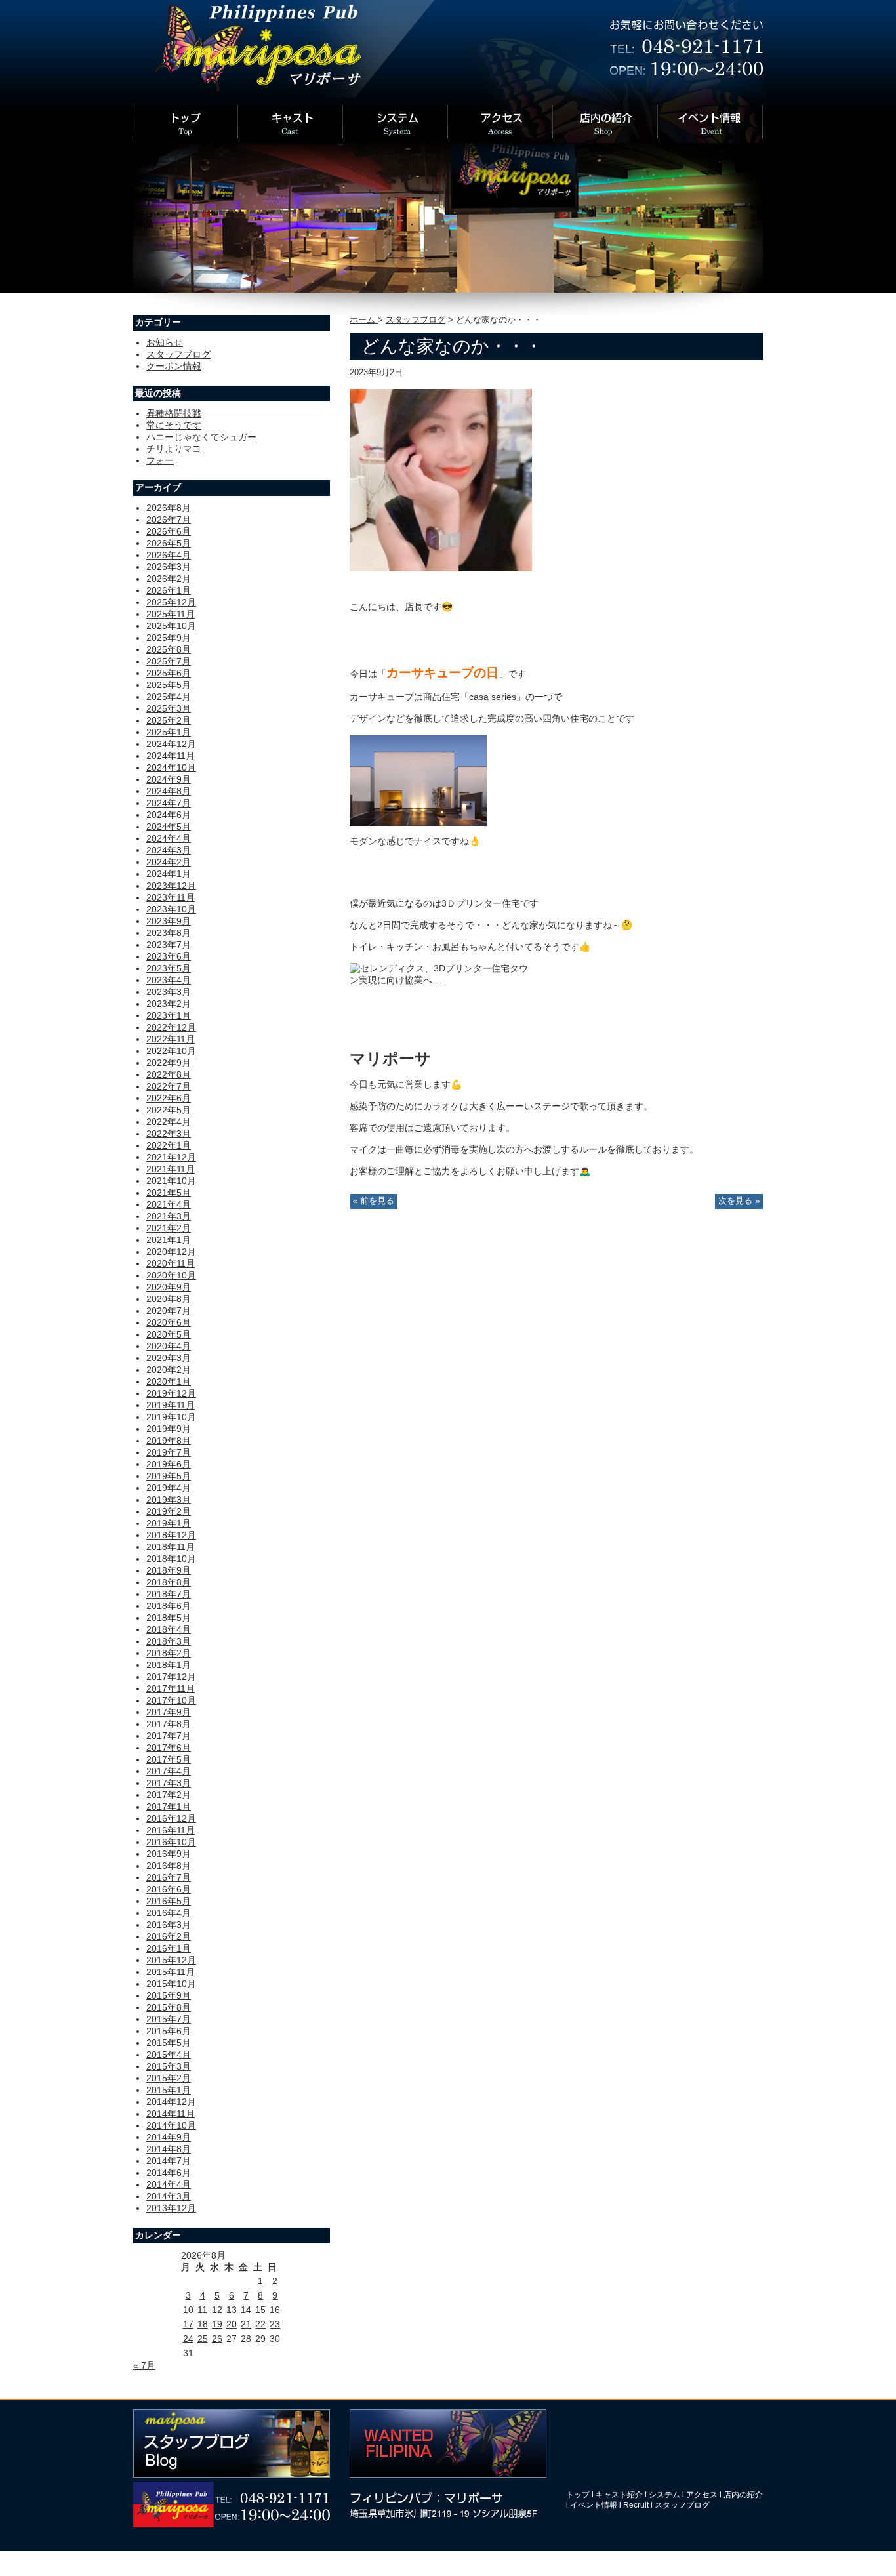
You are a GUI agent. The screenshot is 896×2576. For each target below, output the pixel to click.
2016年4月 (169, 1913)
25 (203, 2339)
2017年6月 (169, 1748)
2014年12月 (171, 2102)
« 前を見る (374, 1201)
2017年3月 (169, 1783)
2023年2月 (169, 1004)
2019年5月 (169, 1476)
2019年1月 (169, 1523)
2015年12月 (171, 1960)
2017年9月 (169, 1712)
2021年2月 (169, 1228)
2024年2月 (169, 862)
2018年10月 (171, 1559)
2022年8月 (169, 1074)
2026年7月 (169, 520)
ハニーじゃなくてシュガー (201, 437)
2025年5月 (169, 685)
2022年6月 (169, 1098)
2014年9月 (169, 2137)
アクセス (702, 2495)
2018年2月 (169, 1653)
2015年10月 (171, 1984)
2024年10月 (171, 767)
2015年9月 (169, 1995)
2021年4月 (169, 1204)
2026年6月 (169, 531)
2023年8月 (169, 933)
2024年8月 (169, 791)
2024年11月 (171, 756)
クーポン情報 (174, 366)
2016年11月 (171, 1830)
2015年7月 (169, 2019)
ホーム (364, 320)
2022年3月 (169, 1134)
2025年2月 (169, 720)
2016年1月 (169, 1948)
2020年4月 (169, 1346)
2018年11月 (171, 1547)
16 (275, 2310)
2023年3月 (169, 992)
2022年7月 (169, 1086)
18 (203, 2324)
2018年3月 (169, 1641)
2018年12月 (171, 1535)
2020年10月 (171, 1275)
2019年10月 (171, 1417)
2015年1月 (169, 2090)
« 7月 (144, 2365)
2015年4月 (169, 2055)
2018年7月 (169, 1594)
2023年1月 (169, 1015)
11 (202, 2310)
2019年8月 (169, 1441)
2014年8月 (169, 2149)
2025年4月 (169, 697)
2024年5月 (169, 827)
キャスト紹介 (619, 2495)
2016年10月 (171, 1842)
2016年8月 (169, 1866)
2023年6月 (169, 956)
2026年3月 (169, 567)
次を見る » (739, 1201)
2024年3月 (169, 850)
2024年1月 (169, 874)
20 (232, 2324)
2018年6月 (169, 1606)
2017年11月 (171, 1688)
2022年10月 (171, 1051)
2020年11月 (171, 1263)
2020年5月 (169, 1334)
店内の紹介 (743, 2495)
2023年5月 (169, 968)
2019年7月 (169, 1452)
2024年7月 (169, 803)
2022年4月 (169, 1122)
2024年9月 (169, 779)
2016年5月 (169, 1901)
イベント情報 (594, 2505)
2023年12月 (171, 886)
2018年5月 (169, 1618)
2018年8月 (169, 1582)
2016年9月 (169, 1854)
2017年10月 (171, 1700)
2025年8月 (169, 649)
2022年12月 (171, 1027)
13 (232, 2310)
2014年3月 (169, 2196)
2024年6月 (169, 815)
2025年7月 (169, 661)
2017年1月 (169, 1807)
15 (260, 2310)
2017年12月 (171, 1677)
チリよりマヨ (174, 449)
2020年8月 (169, 1299)
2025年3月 (169, 708)
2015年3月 (169, 2066)
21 (246, 2324)
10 (188, 2310)
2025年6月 (169, 673)
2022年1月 (169, 1145)
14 (246, 2310)
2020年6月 (169, 1322)
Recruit (636, 2505)
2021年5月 (169, 1193)
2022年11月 (171, 1039)
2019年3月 (169, 1500)
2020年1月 (169, 1381)
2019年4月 (169, 1488)
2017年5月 (169, 1759)
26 (217, 2339)
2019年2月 (169, 1511)
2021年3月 (169, 1216)
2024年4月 (169, 838)
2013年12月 (171, 2208)
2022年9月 (169, 1063)
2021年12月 (171, 1157)
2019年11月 (171, 1405)
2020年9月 (169, 1287)
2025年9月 (169, 638)
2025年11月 (171, 614)
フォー (160, 460)
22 (260, 2324)
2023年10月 (171, 909)
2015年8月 (169, 2007)
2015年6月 (169, 2031)
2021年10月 (171, 1181)
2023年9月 (169, 921)
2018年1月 (169, 1665)
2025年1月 (169, 732)
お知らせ (165, 342)
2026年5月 (169, 543)
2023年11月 (171, 897)
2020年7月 (169, 1311)
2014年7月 (169, 2161)
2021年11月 (171, 1169)
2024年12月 (171, 744)
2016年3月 (169, 1925)
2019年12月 (171, 1393)
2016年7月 (169, 1877)
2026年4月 (169, 555)
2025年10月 (171, 626)
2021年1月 (169, 1240)
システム (664, 2495)
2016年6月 (169, 1889)
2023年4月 (169, 980)
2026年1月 (169, 590)
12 (217, 2310)
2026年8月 (169, 508)
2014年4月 (169, 2184)
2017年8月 (169, 1724)
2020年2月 (169, 1370)
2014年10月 (171, 2125)
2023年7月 (169, 945)
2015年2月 (169, 2078)
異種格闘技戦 (174, 413)
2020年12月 (171, 1252)
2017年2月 (169, 1795)
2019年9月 (169, 1429)
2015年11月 (171, 1972)
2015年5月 (169, 2043)
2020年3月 (169, 1358)
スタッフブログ (416, 320)
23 (275, 2324)
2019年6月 (169, 1464)
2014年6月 (169, 2173)
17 (188, 2324)
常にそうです (174, 425)
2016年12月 (171, 1818)
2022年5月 (169, 1110)
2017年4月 (169, 1771)
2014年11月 (171, 2114)
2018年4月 (169, 1629)
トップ (578, 2495)
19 (217, 2324)
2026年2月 (169, 579)
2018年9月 (169, 1570)
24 (188, 2339)
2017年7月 (169, 1736)
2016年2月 (169, 1936)
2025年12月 (171, 602)
